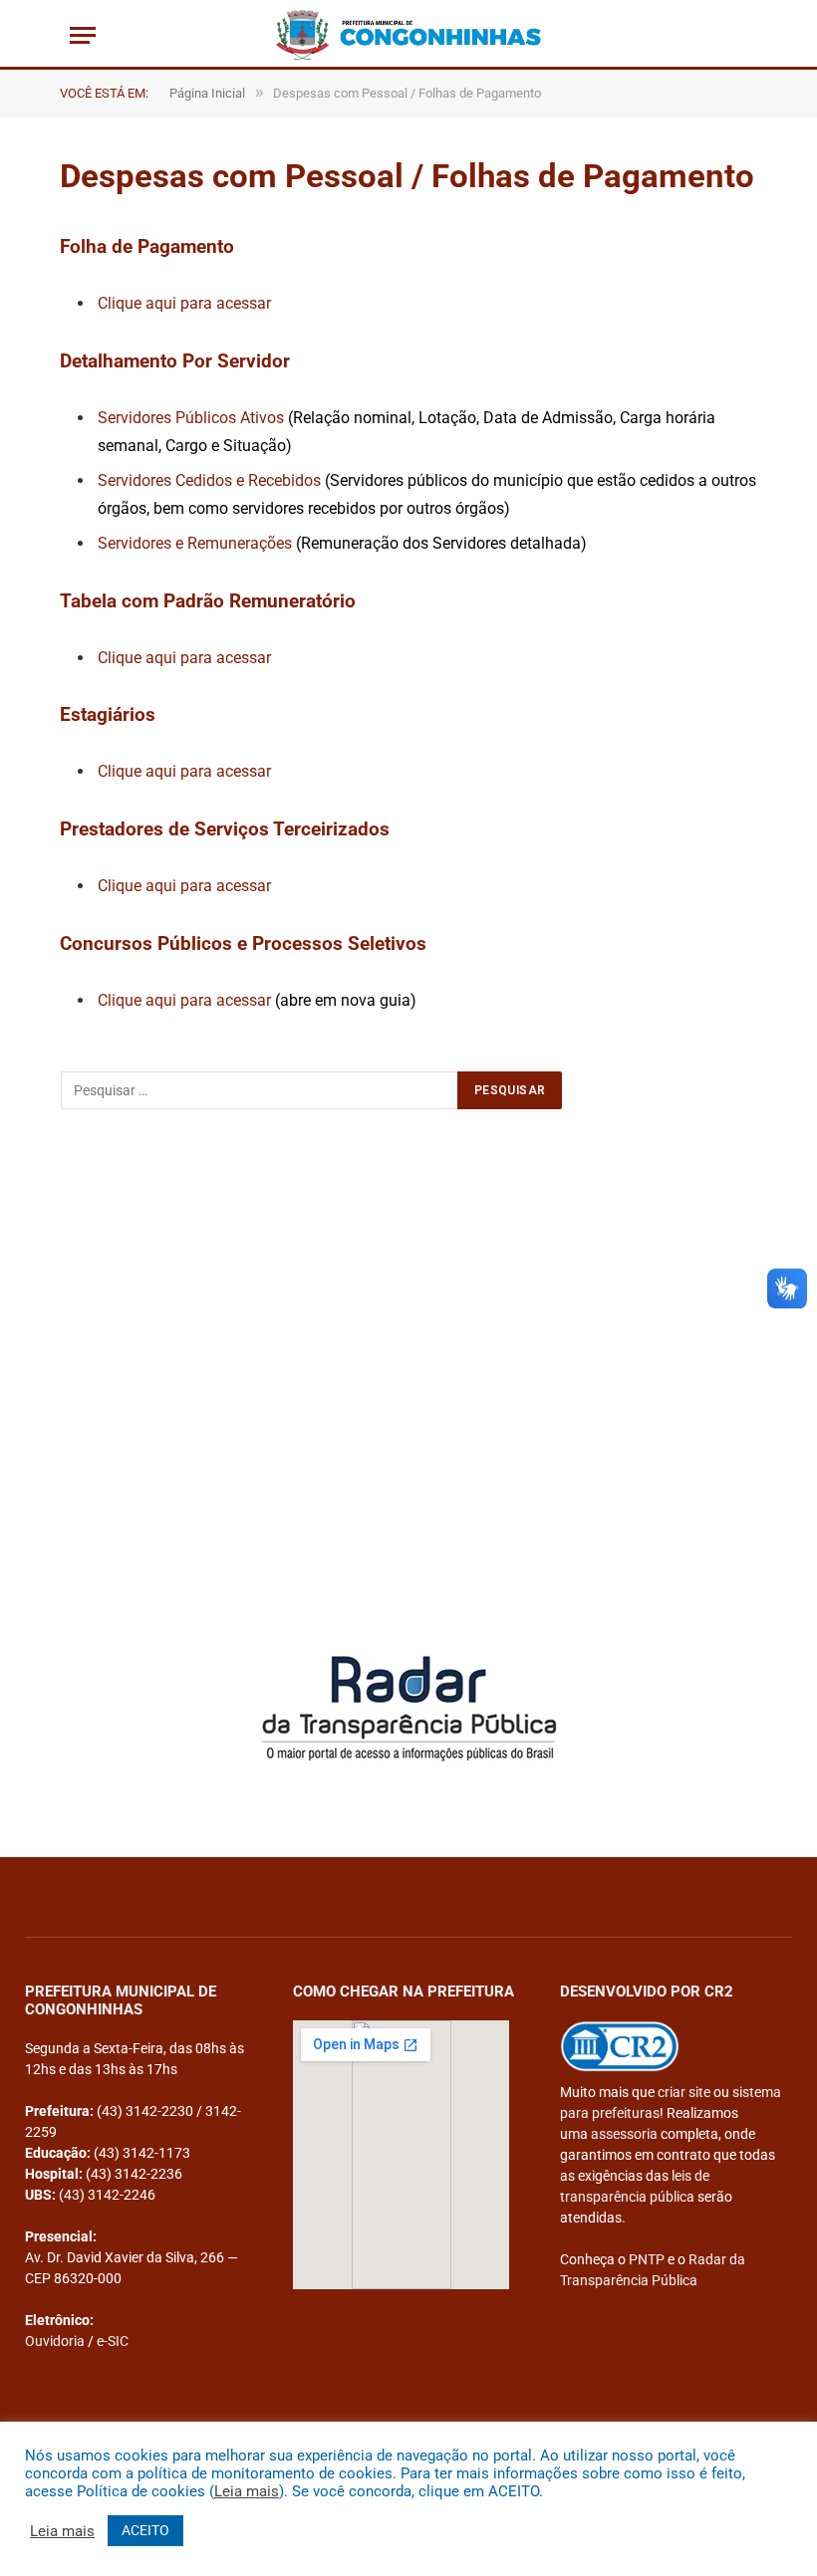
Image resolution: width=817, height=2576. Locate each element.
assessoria (624, 2134)
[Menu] (83, 35)
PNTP (647, 2259)
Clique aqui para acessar (184, 303)
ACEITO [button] (145, 2530)
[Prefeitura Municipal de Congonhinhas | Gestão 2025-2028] (408, 35)
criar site (684, 2092)
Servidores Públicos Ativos (193, 418)
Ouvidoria (55, 2341)
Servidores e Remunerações (197, 543)
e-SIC (113, 2341)
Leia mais (247, 2491)
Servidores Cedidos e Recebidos (209, 480)
